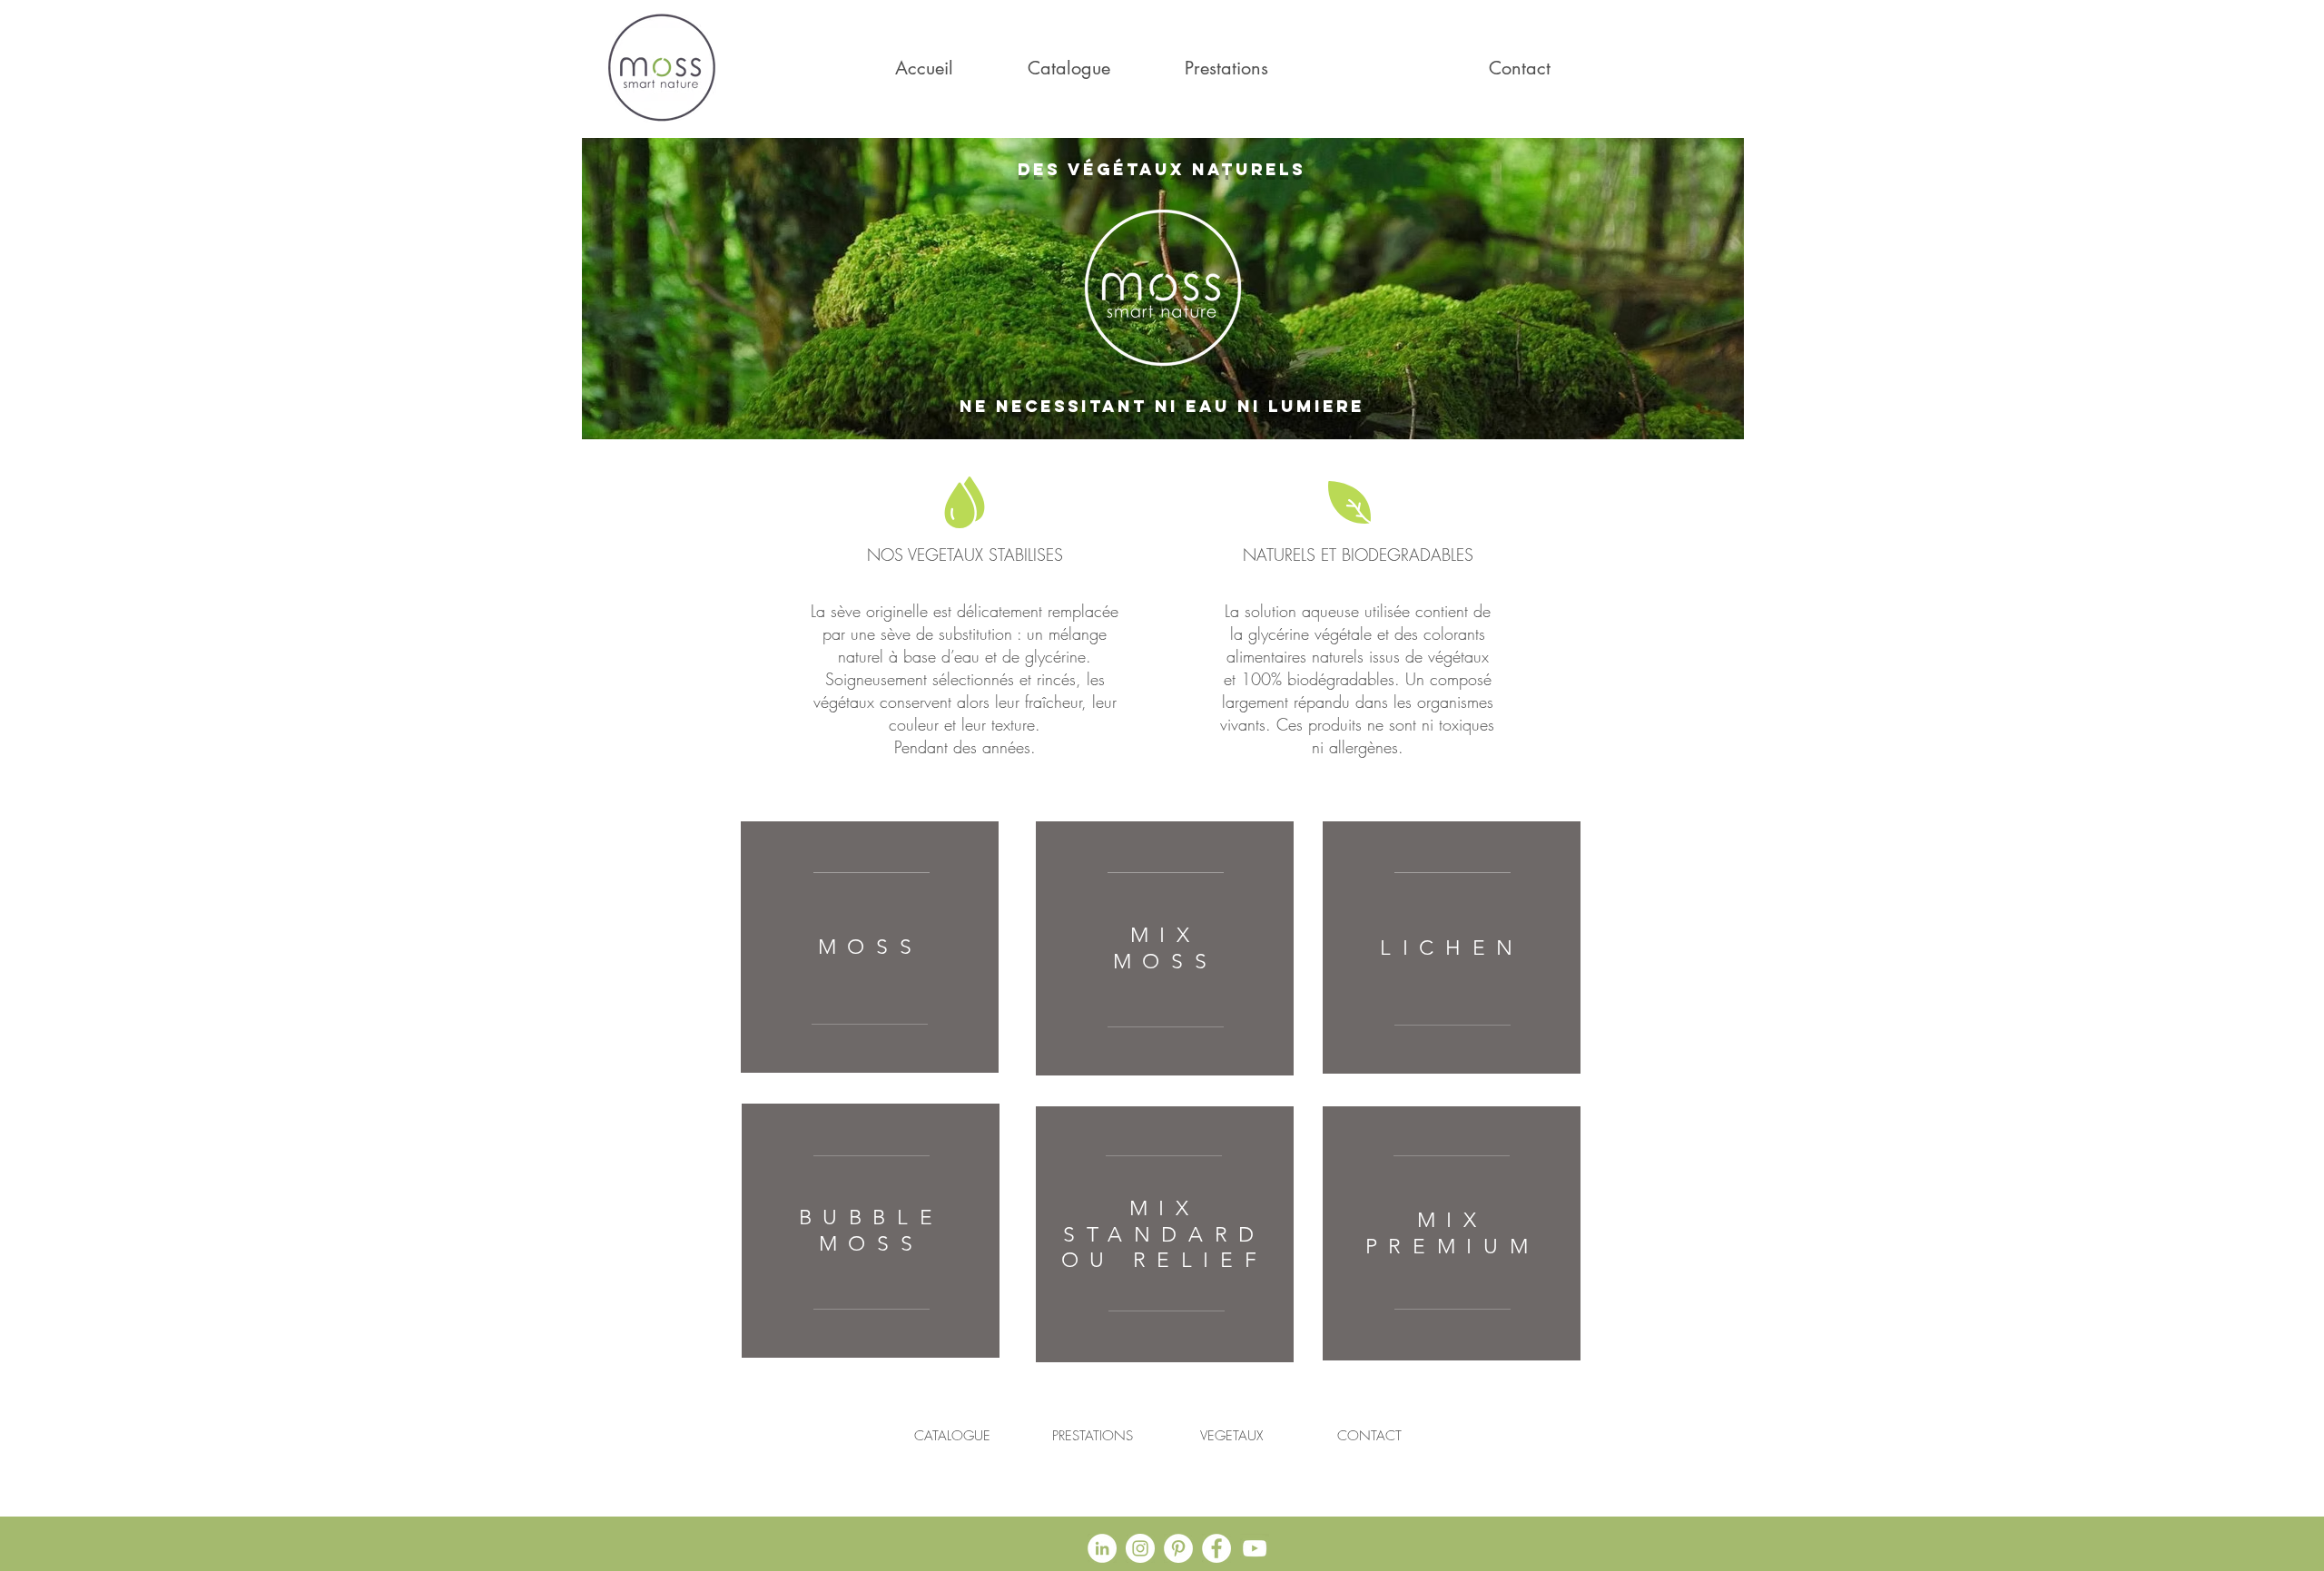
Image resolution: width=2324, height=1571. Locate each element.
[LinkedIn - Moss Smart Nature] (1102, 1548)
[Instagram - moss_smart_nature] (1140, 1548)
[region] (870, 947)
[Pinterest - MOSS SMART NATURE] (1178, 1548)
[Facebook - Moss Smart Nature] (1216, 1548)
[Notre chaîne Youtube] (1255, 1548)
